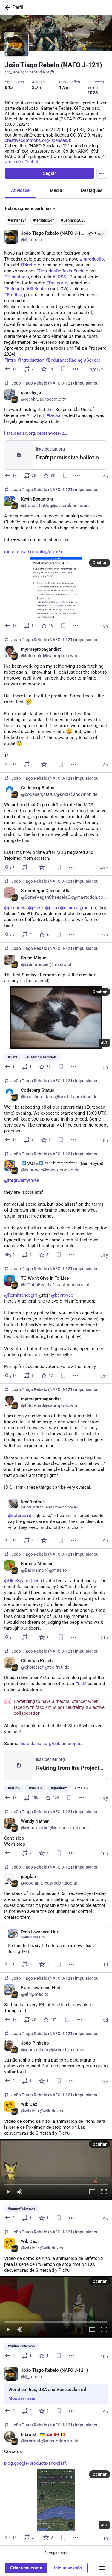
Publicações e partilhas (28, 208)
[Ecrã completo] (104, 2192)
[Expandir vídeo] (92, 2192)
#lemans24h (44, 220)
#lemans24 (17, 220)
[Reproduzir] (8, 2192)
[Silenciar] (20, 2192)
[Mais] (76, 369)
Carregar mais (56, 2553)
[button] (56, 2169)
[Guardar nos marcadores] (63, 369)
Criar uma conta (26, 2568)
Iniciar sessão (68, 2568)
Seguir (49, 173)
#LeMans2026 (73, 220)
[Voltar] (6, 7)
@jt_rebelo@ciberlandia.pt (27, 72)
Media (56, 190)
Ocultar (100, 563)
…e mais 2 (80, 1788)
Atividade (20, 190)
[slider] (56, 2183)
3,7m (37, 87)
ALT (104, 1043)
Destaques (92, 190)
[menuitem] (56, 2169)
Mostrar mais (22, 2398)
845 (9, 87)
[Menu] (102, 173)
